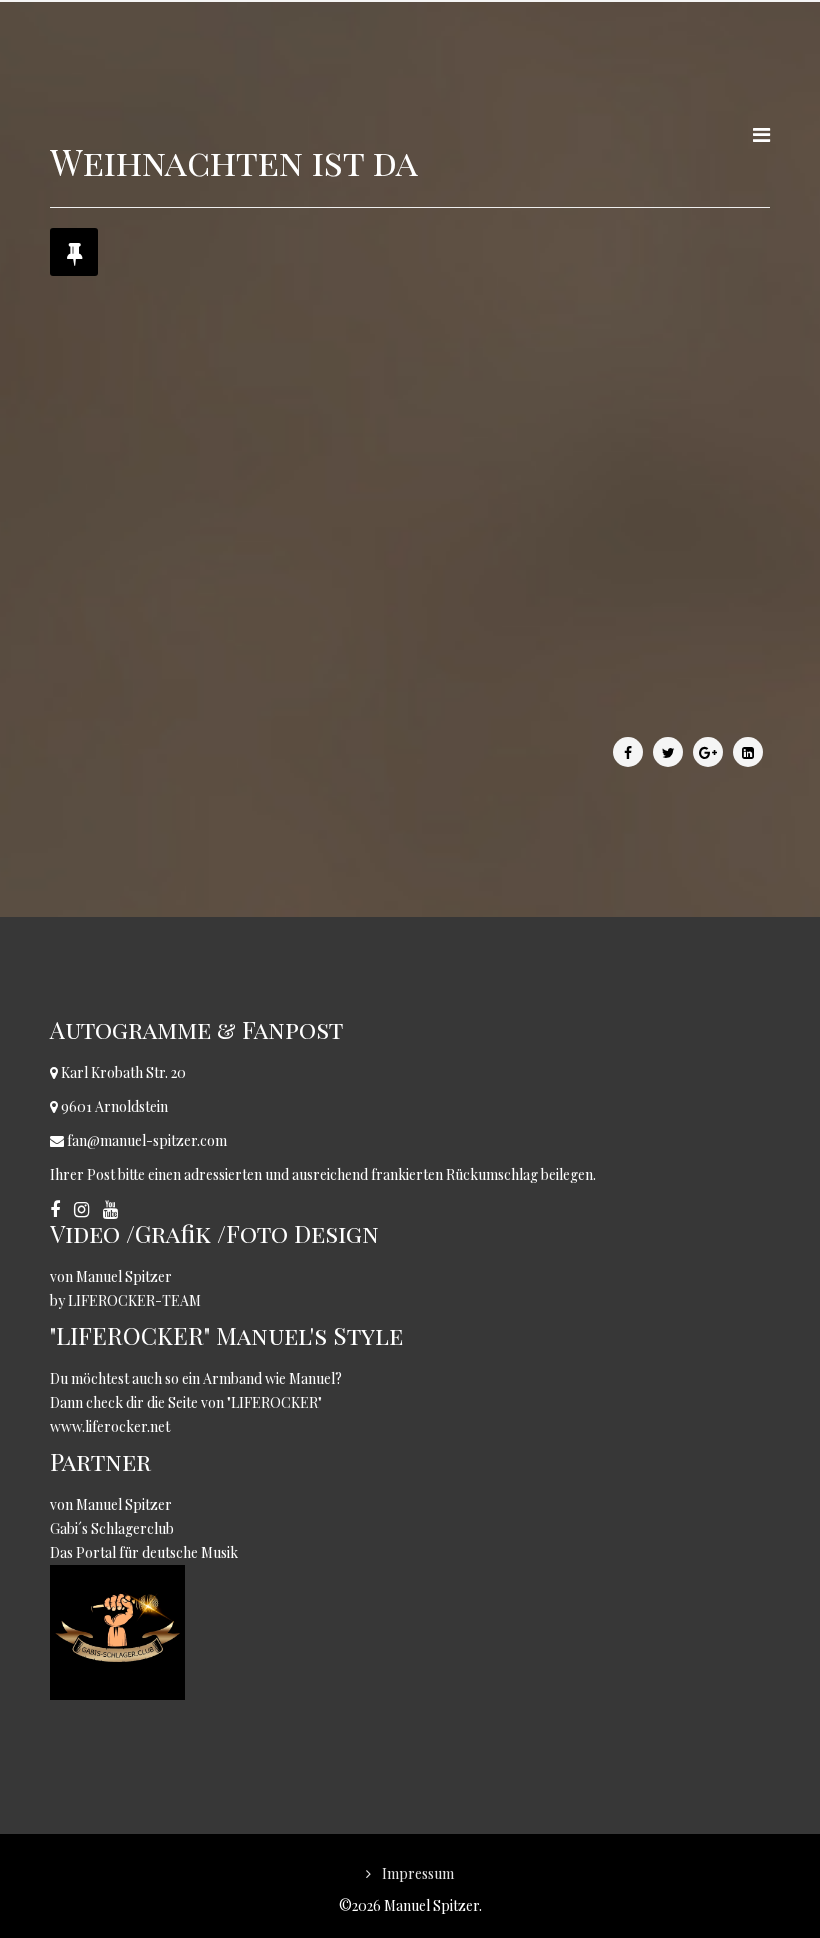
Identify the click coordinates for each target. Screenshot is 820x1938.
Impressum (416, 1873)
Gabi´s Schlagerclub (113, 1528)
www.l (69, 1426)
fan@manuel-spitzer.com (147, 1140)
